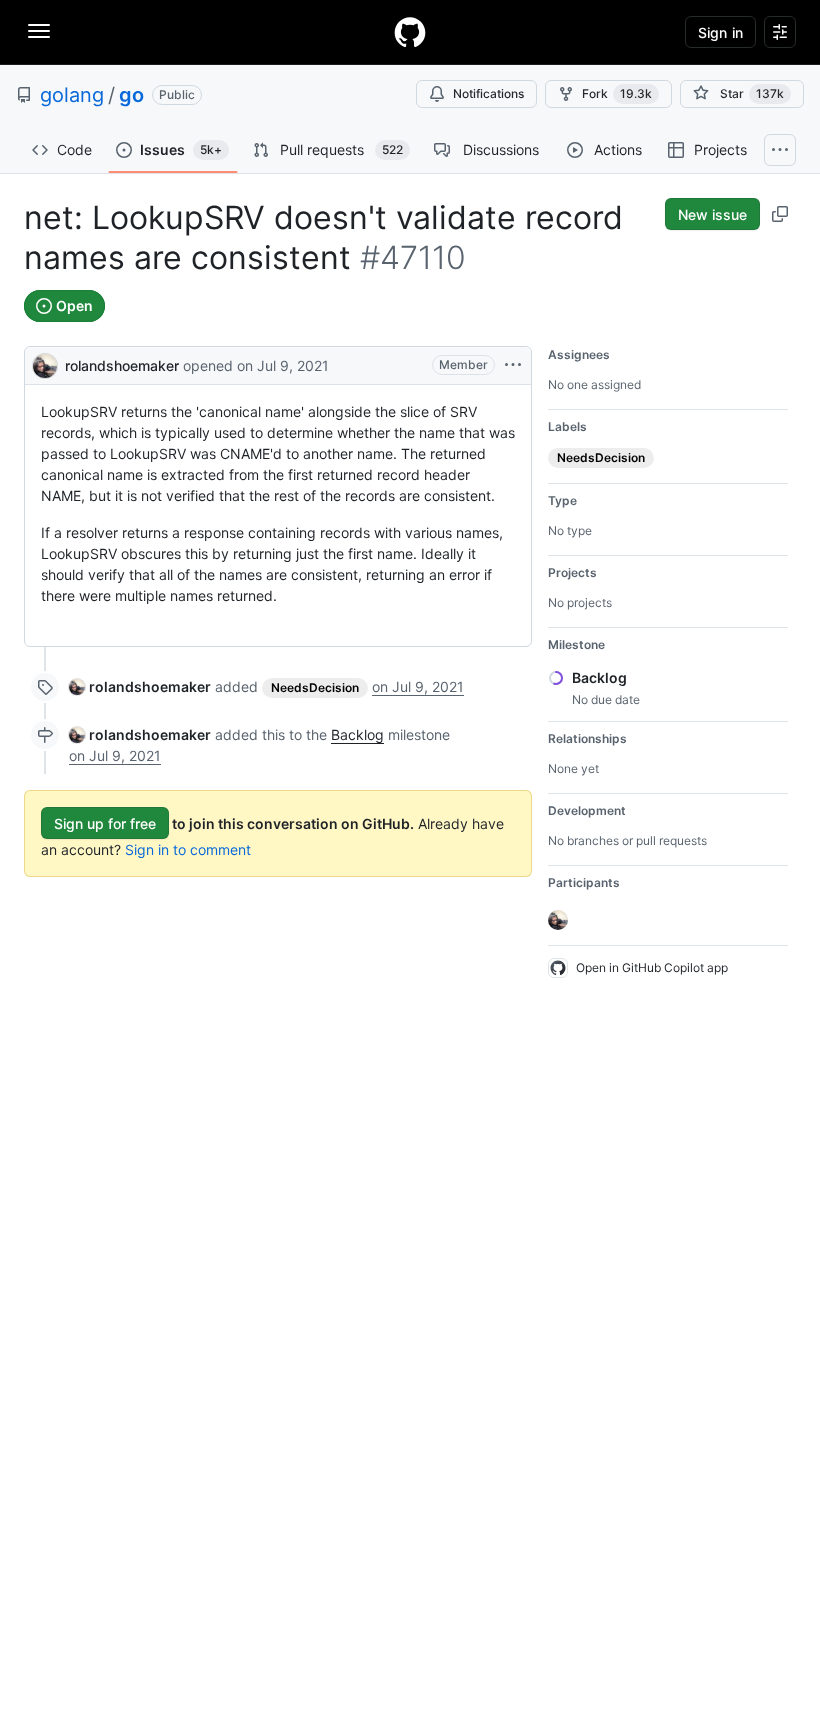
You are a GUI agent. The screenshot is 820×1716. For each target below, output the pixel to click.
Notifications (488, 93)
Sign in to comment (188, 849)
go (131, 95)
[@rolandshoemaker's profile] (45, 363)
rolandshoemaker (122, 365)
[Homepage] (410, 32)
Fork (617, 93)
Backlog (357, 734)
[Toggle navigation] (39, 31)
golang (72, 95)
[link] (140, 686)
